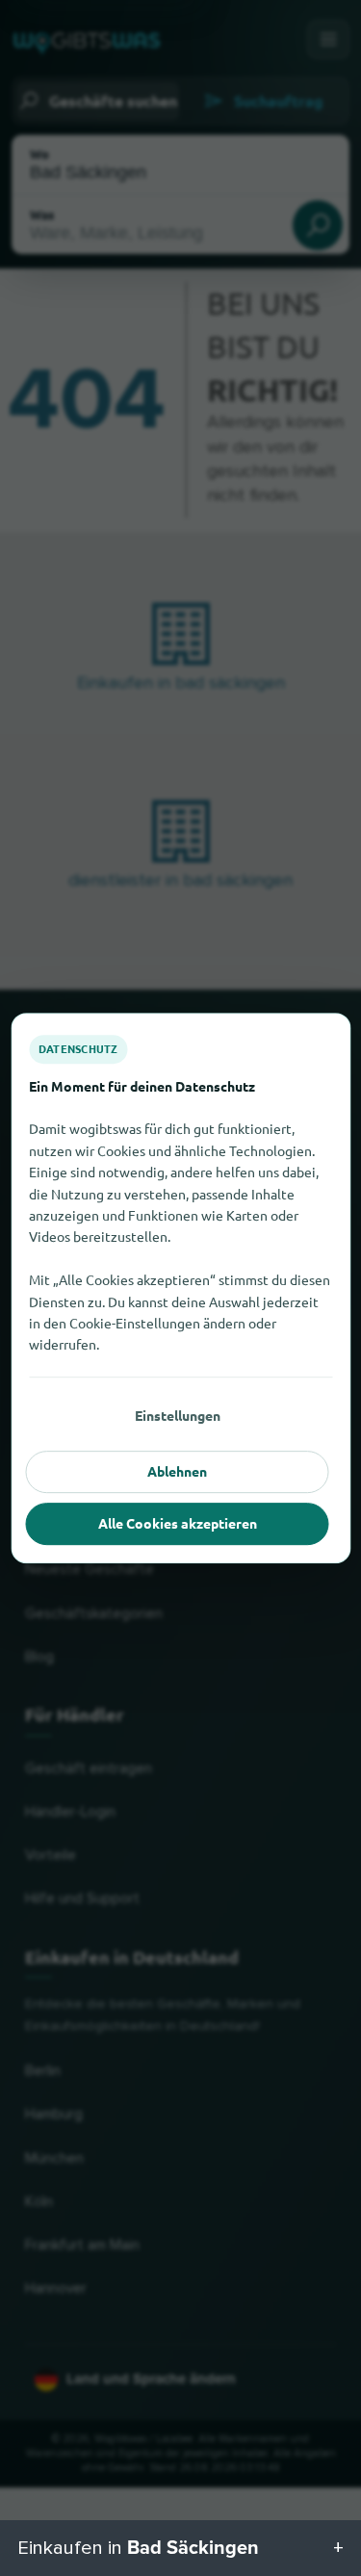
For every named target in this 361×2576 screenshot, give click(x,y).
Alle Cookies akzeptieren (178, 1523)
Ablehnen (177, 1471)
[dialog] (180, 1288)
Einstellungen (178, 1415)
